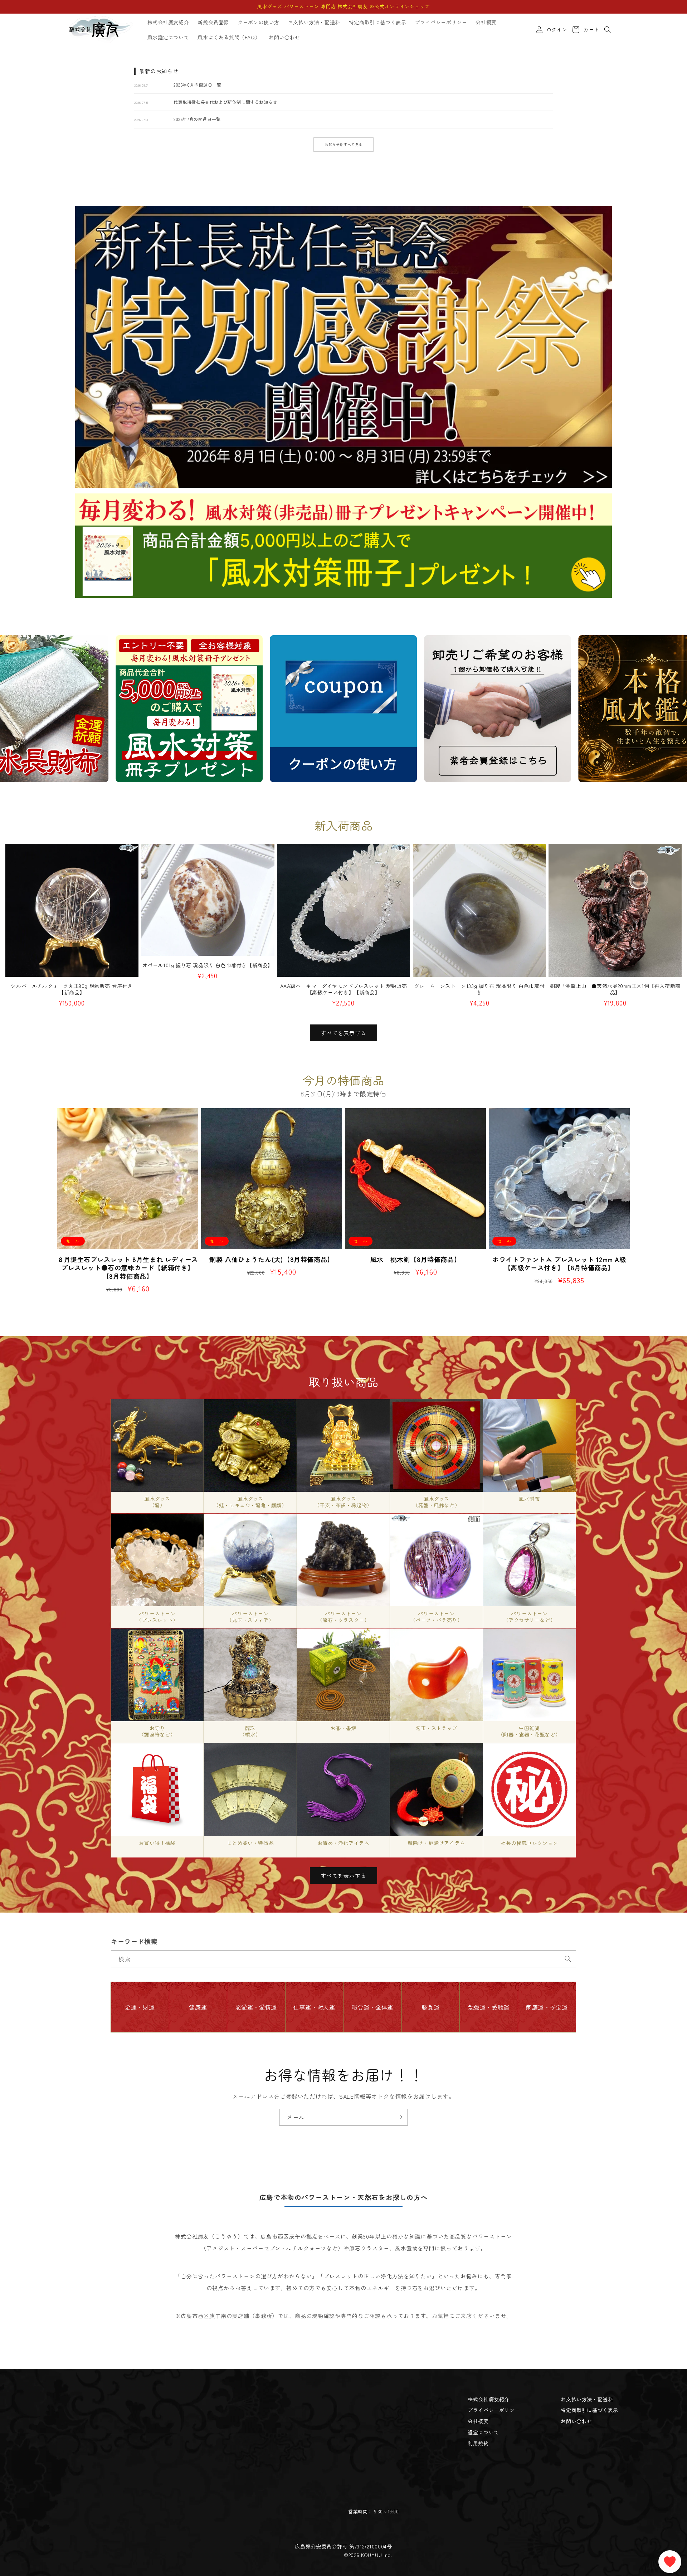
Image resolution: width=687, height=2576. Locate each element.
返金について (483, 2432)
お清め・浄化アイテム (343, 1843)
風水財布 (529, 1499)
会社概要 (478, 2421)
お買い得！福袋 (157, 1843)
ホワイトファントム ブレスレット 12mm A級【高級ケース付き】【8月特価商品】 (559, 1264)
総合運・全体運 (372, 2007)
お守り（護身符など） (157, 1731)
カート (590, 30)
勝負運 (430, 2007)
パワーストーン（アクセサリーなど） (530, 1617)
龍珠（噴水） (250, 1731)
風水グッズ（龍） (157, 1502)
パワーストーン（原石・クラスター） (343, 1617)
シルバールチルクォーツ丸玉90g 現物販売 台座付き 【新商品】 (72, 989)
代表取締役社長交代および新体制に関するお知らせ (225, 102)
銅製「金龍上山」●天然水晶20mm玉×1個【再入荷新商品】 (615, 989)
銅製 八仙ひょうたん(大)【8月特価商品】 (272, 1259)
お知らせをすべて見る (343, 144)
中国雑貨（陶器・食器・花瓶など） (529, 1731)
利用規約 (478, 2443)
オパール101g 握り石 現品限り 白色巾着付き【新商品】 (208, 965)
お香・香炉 (343, 1728)
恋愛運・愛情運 (256, 2007)
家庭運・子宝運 (547, 2007)
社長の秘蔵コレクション (529, 1843)
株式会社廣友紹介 (489, 2399)
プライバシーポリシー (494, 2410)
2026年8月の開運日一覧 (198, 85)
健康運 (198, 2007)
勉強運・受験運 (489, 2007)
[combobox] (343, 1959)
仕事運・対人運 (314, 2007)
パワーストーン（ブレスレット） (157, 1617)
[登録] (400, 2117)
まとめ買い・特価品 (250, 1843)
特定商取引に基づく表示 (589, 2410)
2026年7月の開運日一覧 (197, 119)
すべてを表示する (343, 1033)
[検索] (568, 1959)
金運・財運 (140, 2007)
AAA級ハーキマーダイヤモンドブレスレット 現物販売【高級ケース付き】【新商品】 (344, 989)
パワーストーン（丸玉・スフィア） (250, 1617)
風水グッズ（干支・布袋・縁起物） (343, 1502)
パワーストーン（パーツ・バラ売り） (437, 1617)
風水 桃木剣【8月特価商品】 (415, 1259)
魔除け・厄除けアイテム (436, 1843)
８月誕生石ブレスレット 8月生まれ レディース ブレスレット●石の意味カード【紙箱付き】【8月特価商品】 (128, 1268)
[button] (608, 30)
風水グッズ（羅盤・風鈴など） (436, 1502)
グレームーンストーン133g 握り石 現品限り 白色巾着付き (479, 989)
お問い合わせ (576, 2421)
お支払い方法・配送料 (587, 2399)
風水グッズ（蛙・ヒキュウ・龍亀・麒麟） (250, 1502)
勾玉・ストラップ (436, 1728)
